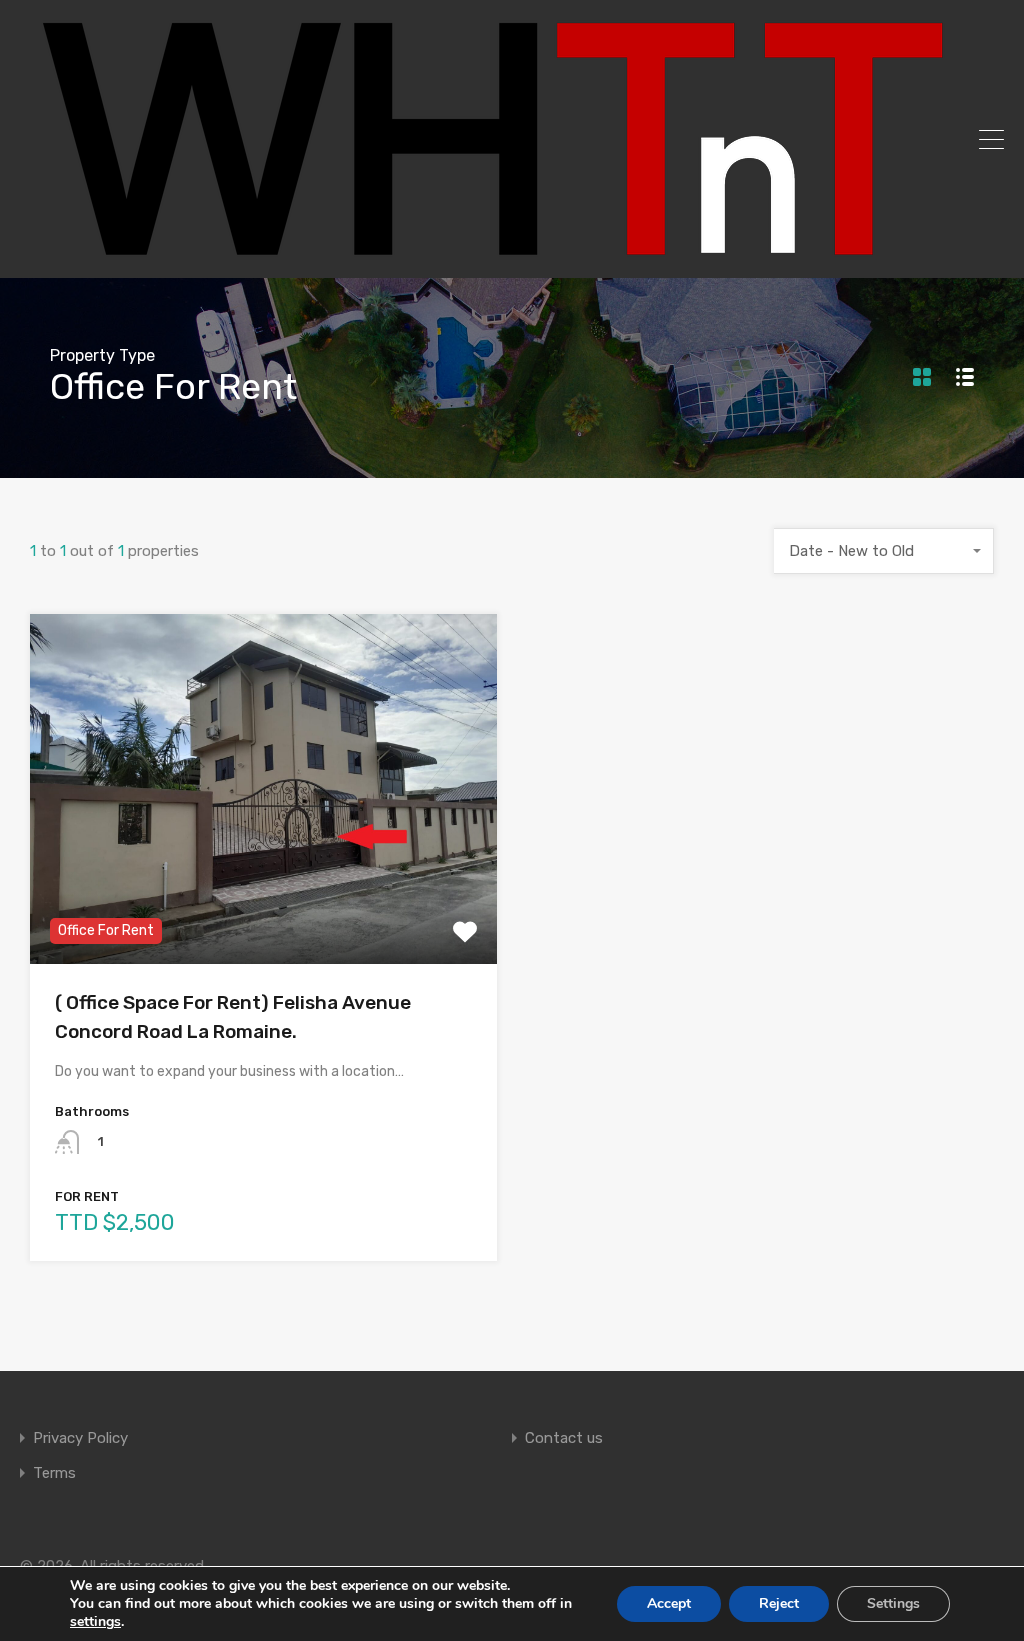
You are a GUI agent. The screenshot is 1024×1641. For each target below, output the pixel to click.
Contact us (564, 1438)
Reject (779, 1603)
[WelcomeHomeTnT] (490, 254)
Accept (669, 1603)
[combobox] (884, 551)
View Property (263, 894)
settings (95, 1622)
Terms (54, 1473)
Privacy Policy (80, 1438)
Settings (893, 1603)
